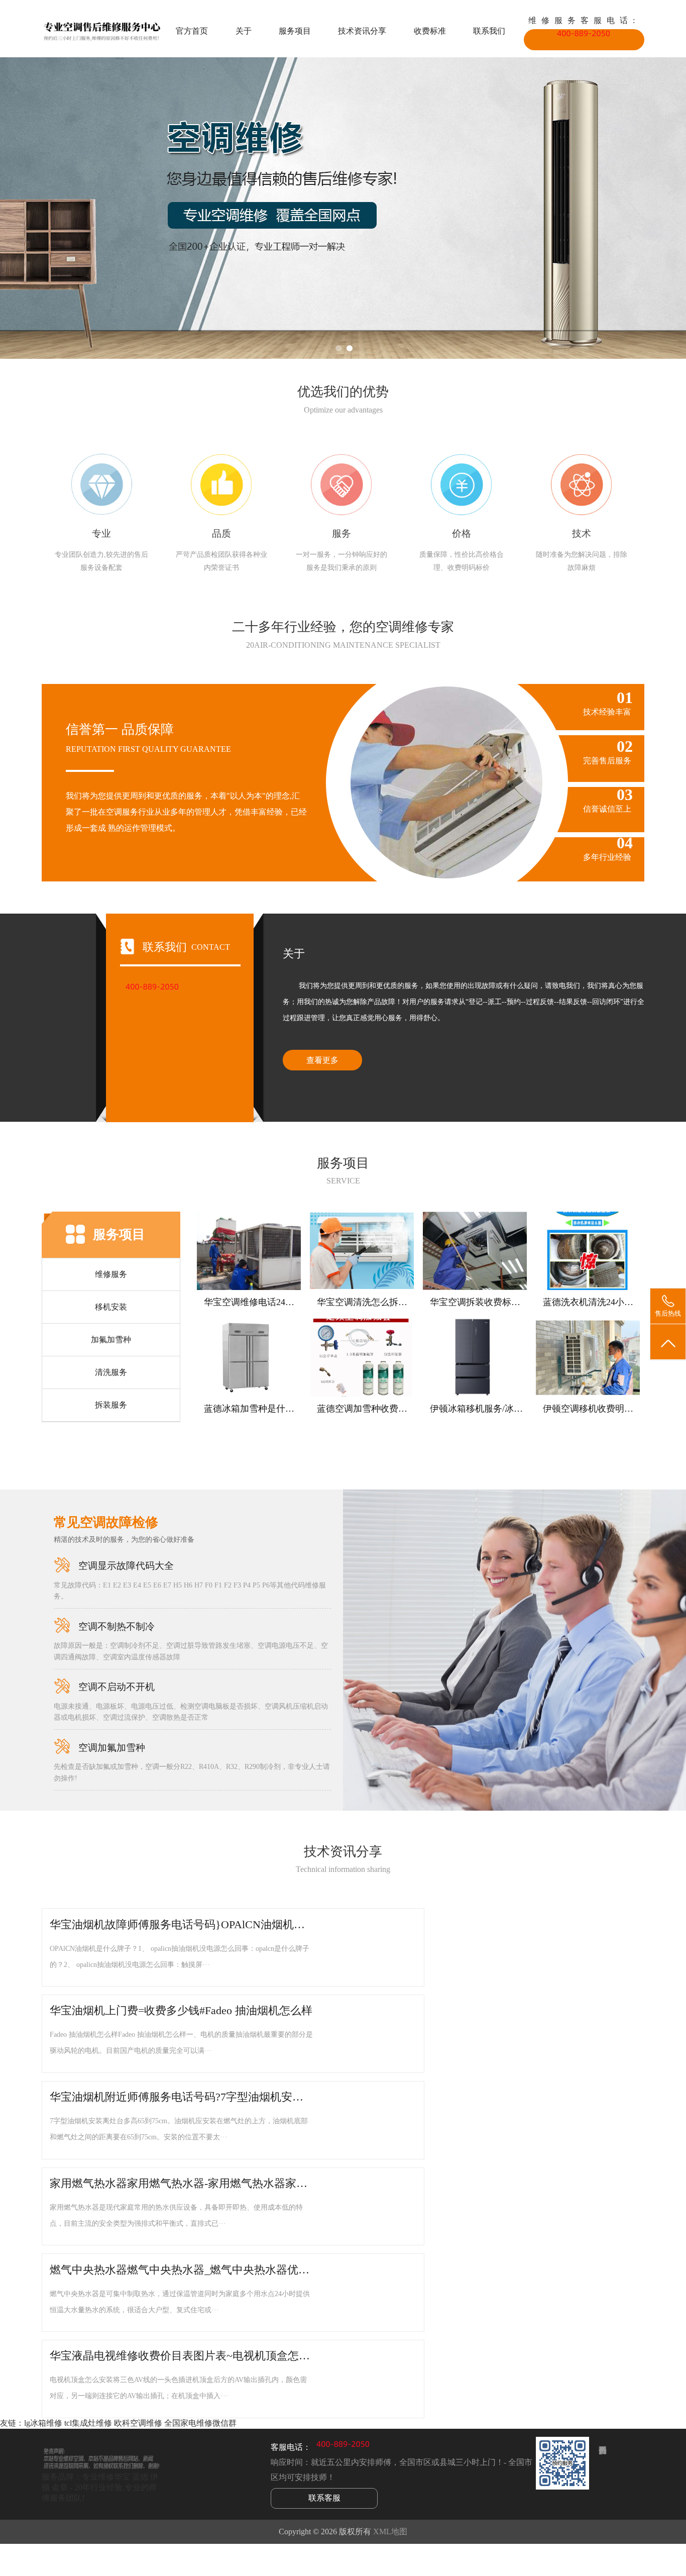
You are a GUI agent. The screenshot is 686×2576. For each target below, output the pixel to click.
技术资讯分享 (362, 31)
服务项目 (295, 31)
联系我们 (489, 31)
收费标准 (430, 31)
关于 (244, 31)
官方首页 (192, 31)
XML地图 (390, 2532)
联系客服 (324, 2498)
